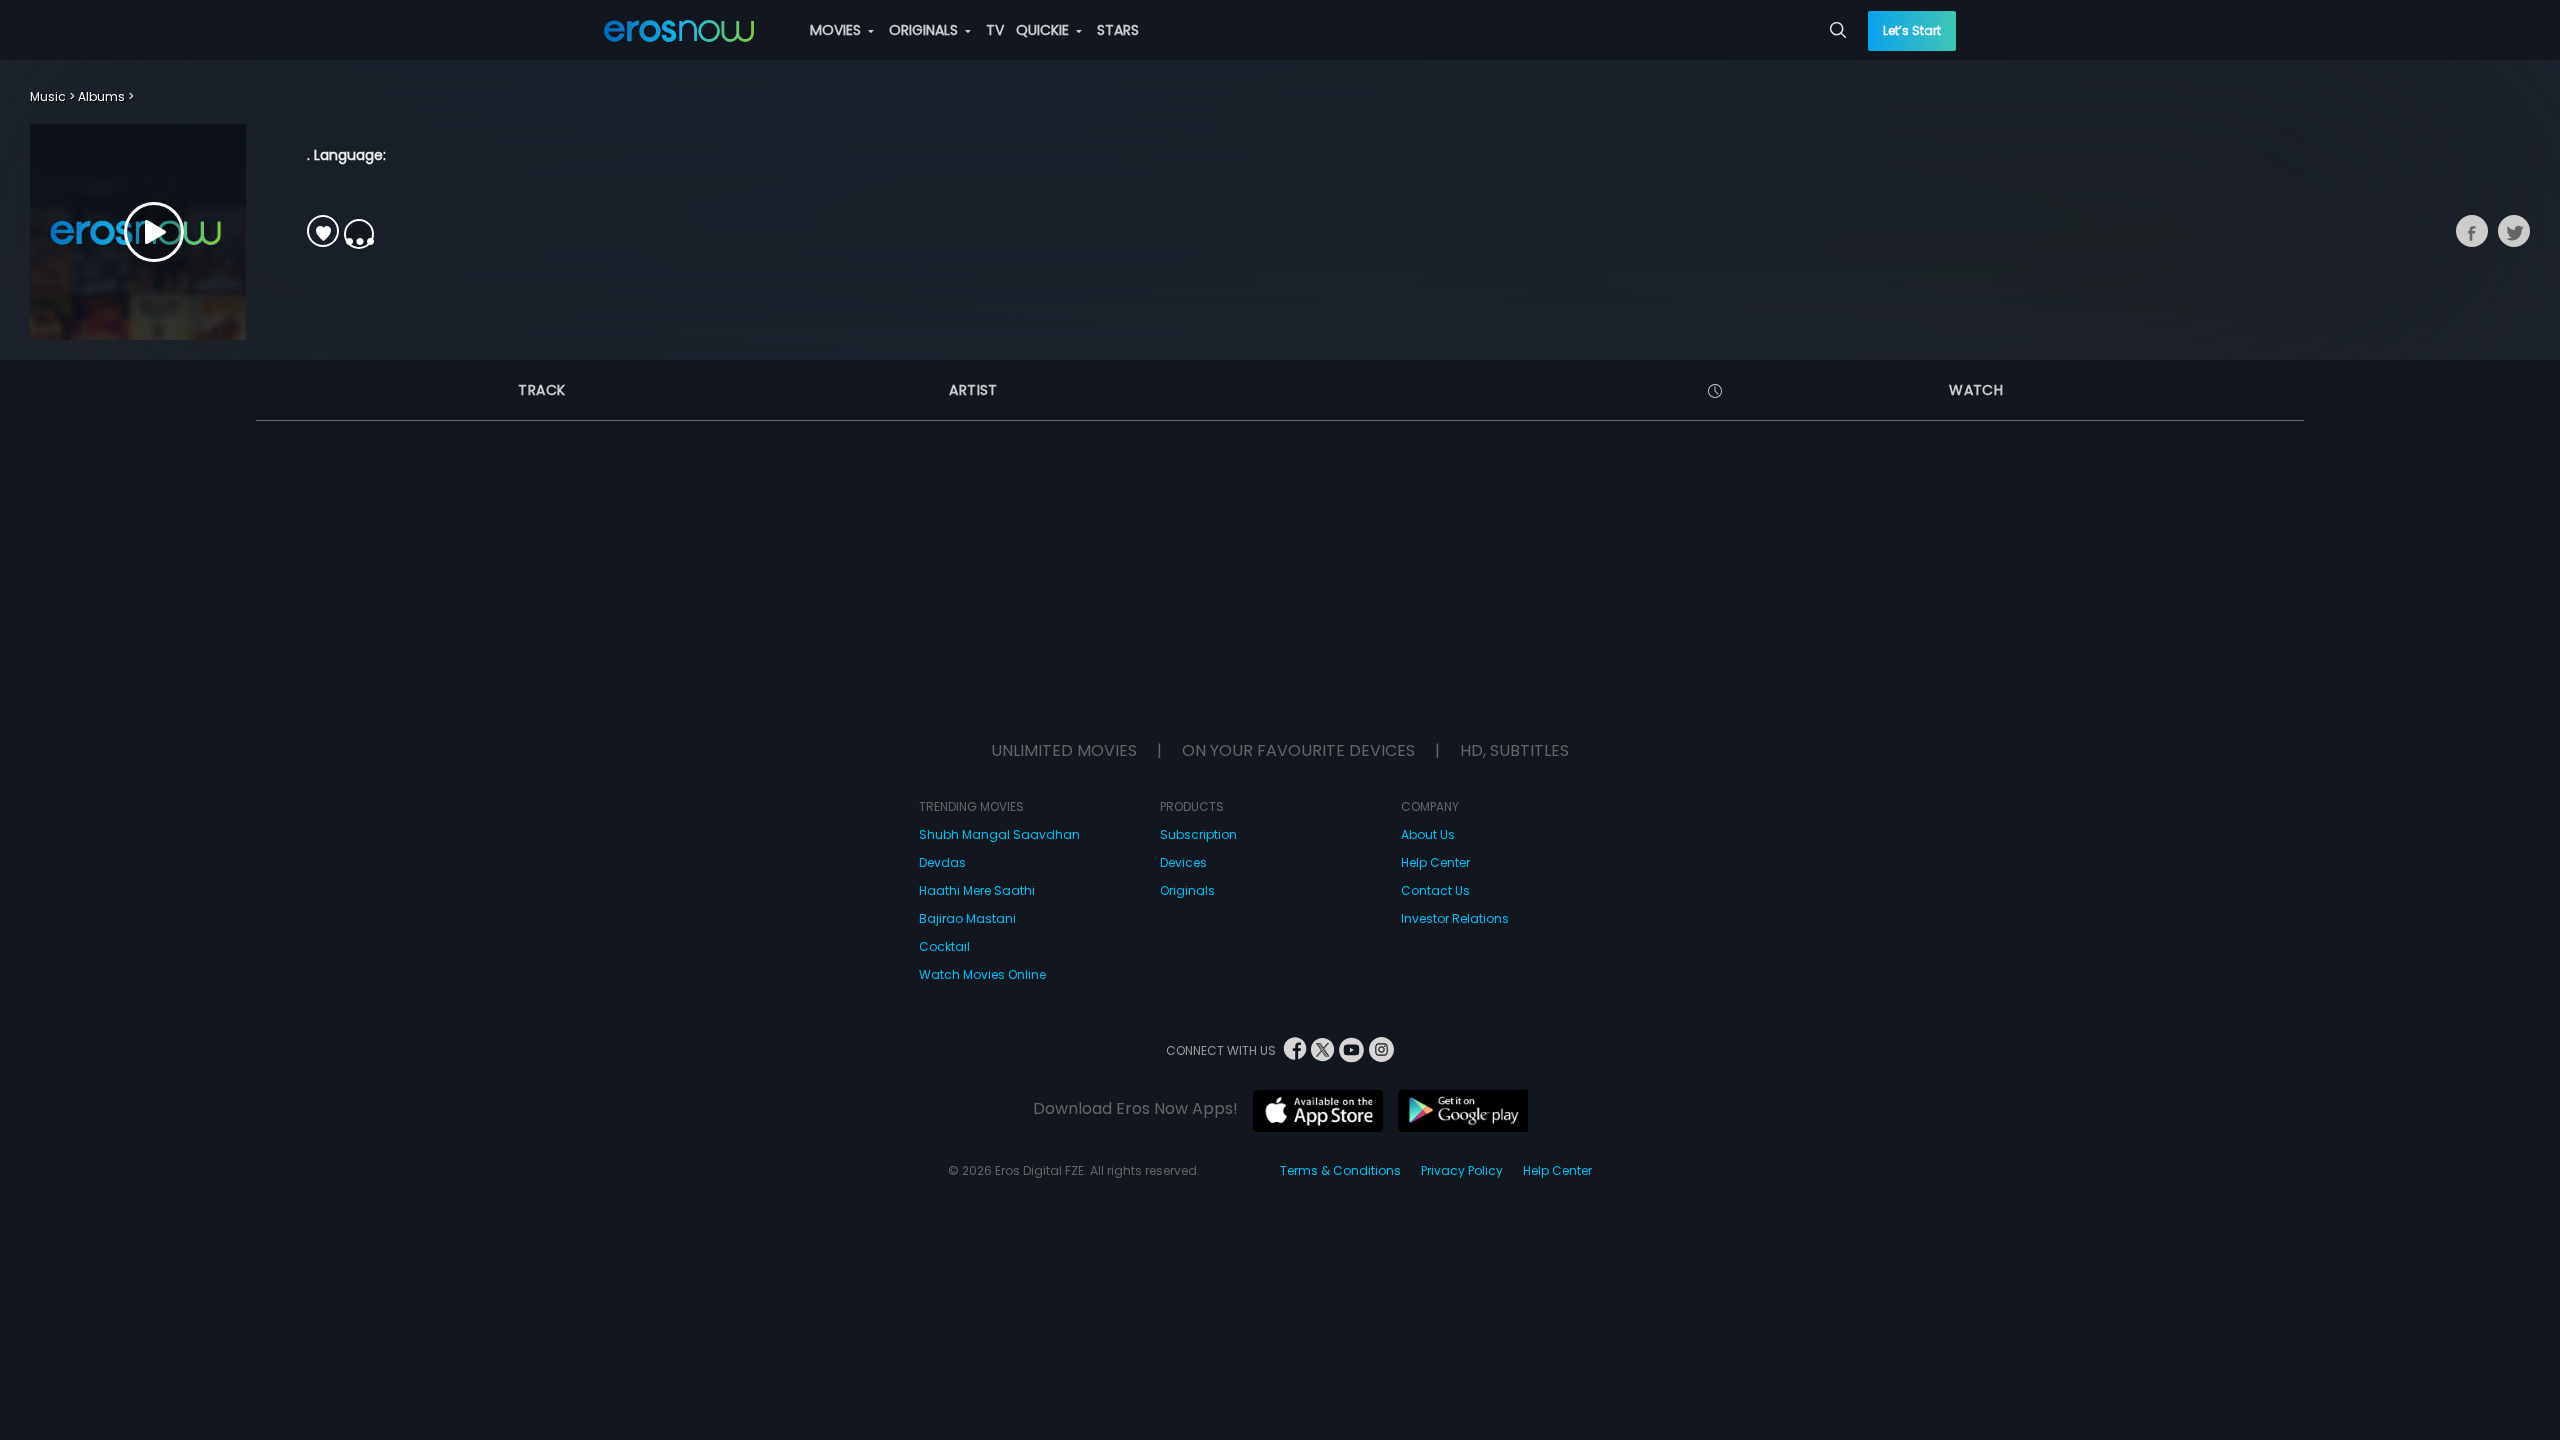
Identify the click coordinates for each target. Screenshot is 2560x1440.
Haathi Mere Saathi (977, 890)
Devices (1183, 862)
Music (48, 96)
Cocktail (944, 946)
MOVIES (837, 30)
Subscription (1198, 834)
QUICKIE (1044, 30)
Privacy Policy (1462, 1170)
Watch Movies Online (982, 974)
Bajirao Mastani (967, 918)
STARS (1118, 30)
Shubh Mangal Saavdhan (999, 834)
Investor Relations (1455, 918)
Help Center (1435, 862)
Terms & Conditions (1340, 1170)
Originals (1187, 890)
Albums (101, 96)
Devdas (942, 862)
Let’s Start (1912, 30)
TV (995, 30)
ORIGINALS (925, 30)
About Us (1428, 834)
